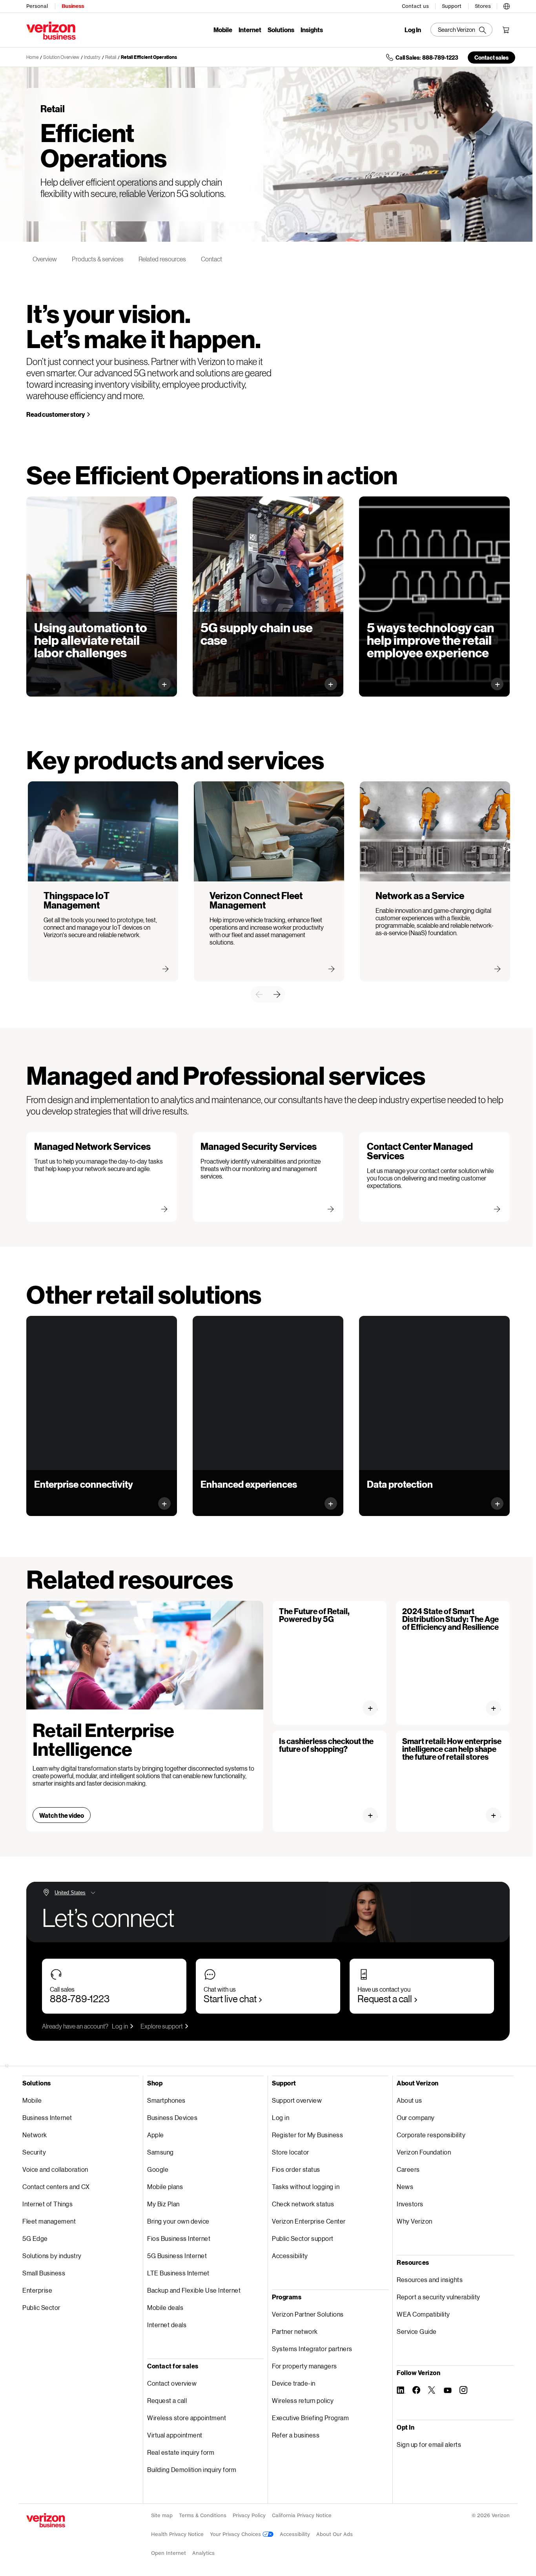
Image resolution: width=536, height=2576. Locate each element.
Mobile (223, 30)
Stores (483, 6)
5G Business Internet (177, 2256)
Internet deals (167, 2325)
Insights (312, 30)
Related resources (162, 259)
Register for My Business (307, 2135)
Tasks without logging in (306, 2186)
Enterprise (37, 2290)
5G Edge (35, 2238)
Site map (162, 2515)
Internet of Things (47, 2204)
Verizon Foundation (424, 2152)
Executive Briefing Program (310, 2418)
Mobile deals (165, 2307)
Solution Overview (61, 57)
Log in (120, 2026)
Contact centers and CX (56, 2186)
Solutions (281, 30)
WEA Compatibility (423, 2314)
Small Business (44, 2273)
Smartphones (166, 2100)
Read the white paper (373, 1708)
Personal (37, 6)
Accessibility (290, 2256)
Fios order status (296, 2169)
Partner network (295, 2331)
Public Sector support (303, 2238)
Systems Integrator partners (312, 2349)
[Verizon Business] (51, 31)
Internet (250, 30)
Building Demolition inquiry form (192, 2469)
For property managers (304, 2366)
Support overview (297, 2100)
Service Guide (417, 2331)
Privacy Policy (249, 2515)
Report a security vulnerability (438, 2297)
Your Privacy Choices (236, 2534)
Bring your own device (178, 2221)
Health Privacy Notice (177, 2534)
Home (32, 57)
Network (35, 2135)
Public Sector (41, 2307)
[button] (507, 5)
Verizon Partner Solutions (308, 2314)
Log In (413, 30)
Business (73, 6)
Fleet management (49, 2221)
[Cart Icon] (506, 30)
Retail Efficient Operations (149, 57)
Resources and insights (430, 2280)
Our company (416, 2117)
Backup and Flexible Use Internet (194, 2290)
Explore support (162, 2026)
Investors (410, 2204)
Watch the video (62, 1815)
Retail (111, 57)
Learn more (58, 1496)
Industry (92, 57)
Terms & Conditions (203, 2515)
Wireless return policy (303, 2400)
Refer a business (296, 2435)
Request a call (385, 1999)
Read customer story (56, 414)
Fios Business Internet (179, 2238)
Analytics (203, 2553)
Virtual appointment (175, 2435)
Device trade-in (294, 2383)
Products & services (98, 259)
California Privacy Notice (302, 2515)
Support (452, 6)
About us (409, 2100)
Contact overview (172, 2383)
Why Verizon (415, 2221)
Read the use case (234, 677)
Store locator (291, 2152)
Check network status (303, 2204)
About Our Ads (335, 2534)
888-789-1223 (80, 1999)
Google (158, 2169)
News (405, 2186)
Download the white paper (78, 677)
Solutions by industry (52, 2256)
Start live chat (230, 1999)
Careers (408, 2169)
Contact (211, 259)
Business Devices (172, 2117)
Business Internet (47, 2117)
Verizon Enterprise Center (309, 2221)
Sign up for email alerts (429, 2444)
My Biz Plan (163, 2204)
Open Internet (169, 2553)
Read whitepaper (399, 677)
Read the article (373, 1815)
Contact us (415, 6)
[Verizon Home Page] (46, 2520)
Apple (156, 2135)
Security (34, 2152)
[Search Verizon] (461, 30)
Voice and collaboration (55, 2169)
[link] (259, 994)
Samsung (160, 2152)
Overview (45, 259)
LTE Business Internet (178, 2273)
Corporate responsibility (431, 2135)
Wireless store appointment (187, 2418)
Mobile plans (165, 2186)
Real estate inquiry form (181, 2452)
